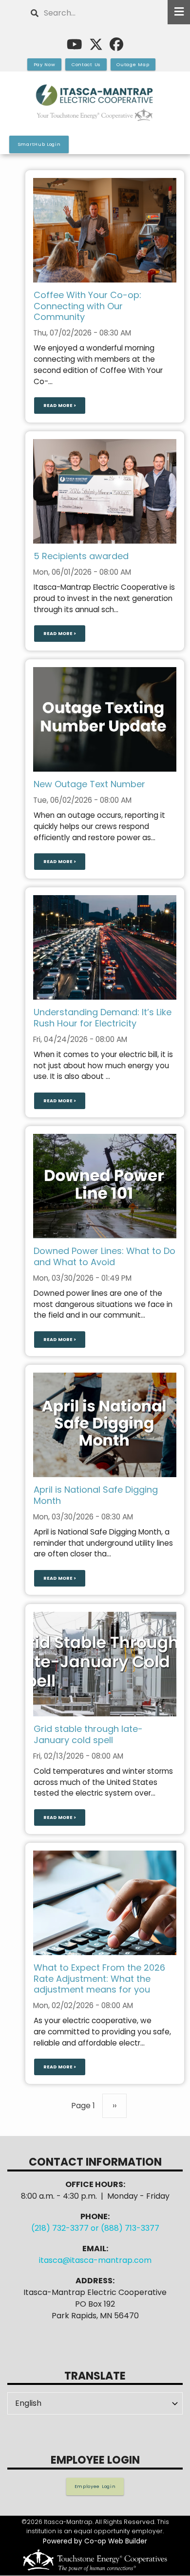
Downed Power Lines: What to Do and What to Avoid (104, 1256)
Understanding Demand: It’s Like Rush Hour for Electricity (103, 1018)
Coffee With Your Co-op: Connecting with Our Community (87, 306)
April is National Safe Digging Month (96, 1495)
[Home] (95, 103)
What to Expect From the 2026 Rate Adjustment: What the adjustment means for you (99, 1978)
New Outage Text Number (89, 784)
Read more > (60, 406)
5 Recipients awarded (81, 556)
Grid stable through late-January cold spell (88, 1734)
